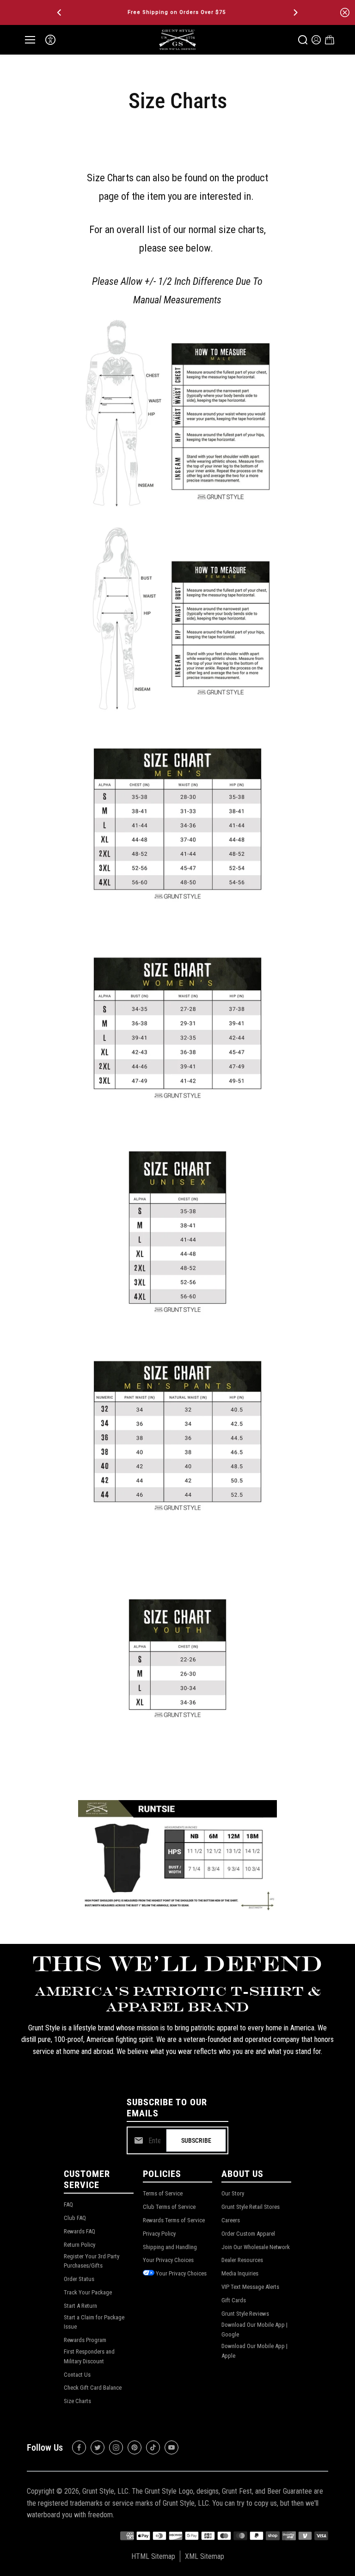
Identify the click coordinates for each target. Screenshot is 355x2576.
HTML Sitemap (153, 2556)
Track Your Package (88, 2292)
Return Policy (80, 2245)
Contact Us (77, 2375)
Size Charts (77, 2401)
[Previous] (60, 12)
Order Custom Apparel (248, 2234)
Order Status (79, 2279)
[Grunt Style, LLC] (177, 40)
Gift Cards (234, 2300)
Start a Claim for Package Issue (94, 2322)
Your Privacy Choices (168, 2260)
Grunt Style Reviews (245, 2314)
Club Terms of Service (169, 2207)
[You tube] (171, 2447)
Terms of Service (163, 2193)
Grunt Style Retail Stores (251, 2207)
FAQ (68, 2204)
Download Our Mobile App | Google (254, 2330)
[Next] (295, 12)
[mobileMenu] (30, 40)
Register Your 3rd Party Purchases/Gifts (92, 2261)
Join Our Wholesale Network (256, 2247)
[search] (303, 40)
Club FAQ (75, 2218)
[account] (316, 40)
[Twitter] (98, 2447)
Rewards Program (85, 2340)
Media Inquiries (240, 2273)
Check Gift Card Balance (93, 2388)
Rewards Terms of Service (174, 2220)
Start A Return (80, 2306)
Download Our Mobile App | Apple (254, 2351)
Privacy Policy (159, 2234)
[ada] (50, 40)
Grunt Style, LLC (105, 2491)
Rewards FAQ (80, 2231)
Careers (231, 2220)
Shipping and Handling (170, 2247)
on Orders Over (171, 12)
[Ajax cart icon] (330, 40)
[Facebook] (79, 2447)
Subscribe (196, 2140)
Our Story (233, 2193)
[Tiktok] (153, 2447)
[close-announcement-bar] (345, 12)
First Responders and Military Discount (89, 2356)
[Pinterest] (135, 2447)
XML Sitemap (205, 2556)
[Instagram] (116, 2447)
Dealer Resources (242, 2260)
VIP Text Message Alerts (250, 2287)
